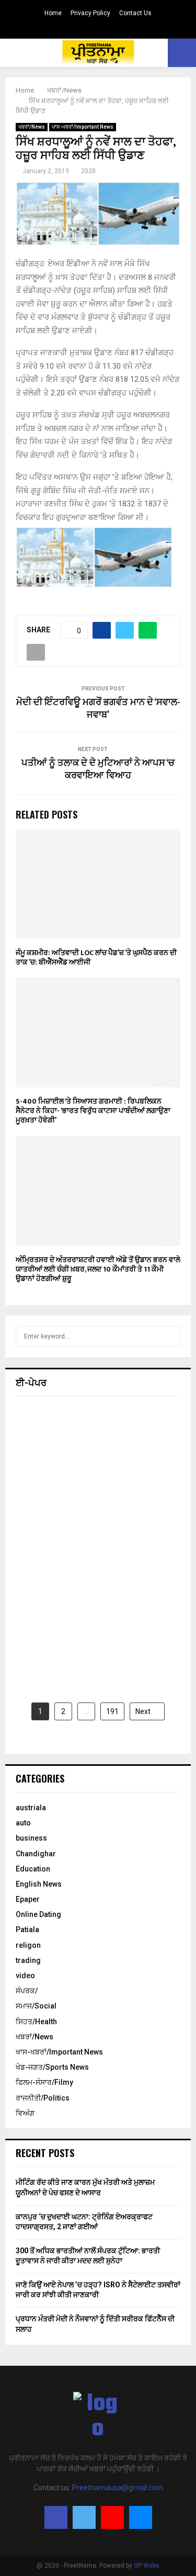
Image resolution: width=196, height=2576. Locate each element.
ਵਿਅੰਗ (25, 2113)
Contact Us (135, 13)
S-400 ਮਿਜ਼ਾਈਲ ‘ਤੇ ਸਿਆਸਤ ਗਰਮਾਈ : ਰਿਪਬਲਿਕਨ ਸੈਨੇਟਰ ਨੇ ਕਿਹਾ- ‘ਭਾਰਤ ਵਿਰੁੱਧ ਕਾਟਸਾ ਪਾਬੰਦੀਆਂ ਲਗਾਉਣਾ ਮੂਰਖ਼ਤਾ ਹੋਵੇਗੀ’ (93, 1111)
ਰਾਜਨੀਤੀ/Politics (43, 2098)
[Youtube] (112, 2517)
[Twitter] (84, 2517)
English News (39, 1884)
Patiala (27, 1930)
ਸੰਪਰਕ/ (27, 1991)
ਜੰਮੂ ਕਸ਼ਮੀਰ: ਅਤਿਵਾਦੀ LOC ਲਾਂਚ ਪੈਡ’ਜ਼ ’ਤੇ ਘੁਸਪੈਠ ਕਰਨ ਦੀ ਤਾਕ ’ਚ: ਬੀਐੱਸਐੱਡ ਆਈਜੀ (96, 957)
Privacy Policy (90, 13)
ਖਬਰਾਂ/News (32, 127)
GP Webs (147, 2566)
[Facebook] (56, 2517)
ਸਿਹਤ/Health (36, 2022)
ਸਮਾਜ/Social (36, 2006)
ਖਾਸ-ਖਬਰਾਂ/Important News (83, 127)
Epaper (28, 1899)
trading (28, 1960)
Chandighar (36, 1854)
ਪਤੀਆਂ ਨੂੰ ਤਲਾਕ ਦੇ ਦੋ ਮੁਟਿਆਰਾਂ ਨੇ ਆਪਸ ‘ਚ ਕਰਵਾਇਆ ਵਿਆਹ (98, 769)
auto (23, 1823)
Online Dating (38, 1914)
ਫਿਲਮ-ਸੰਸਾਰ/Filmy (44, 2082)
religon (28, 1945)
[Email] (141, 2517)
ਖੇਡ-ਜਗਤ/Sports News (52, 2067)
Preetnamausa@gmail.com (118, 2488)
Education (33, 1869)
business (31, 1838)
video (25, 1976)
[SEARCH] (170, 1336)
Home (53, 13)
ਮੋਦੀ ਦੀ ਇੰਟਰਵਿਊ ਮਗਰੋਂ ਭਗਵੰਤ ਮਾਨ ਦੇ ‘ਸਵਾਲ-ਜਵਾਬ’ (98, 709)
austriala (31, 1808)
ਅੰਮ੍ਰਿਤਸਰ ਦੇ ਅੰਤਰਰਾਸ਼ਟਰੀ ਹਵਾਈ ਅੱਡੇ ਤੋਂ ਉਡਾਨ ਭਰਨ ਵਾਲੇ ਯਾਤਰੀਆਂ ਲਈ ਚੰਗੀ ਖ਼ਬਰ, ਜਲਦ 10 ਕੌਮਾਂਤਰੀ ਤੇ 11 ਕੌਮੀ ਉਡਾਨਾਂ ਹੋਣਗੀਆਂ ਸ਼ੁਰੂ (98, 1269)
